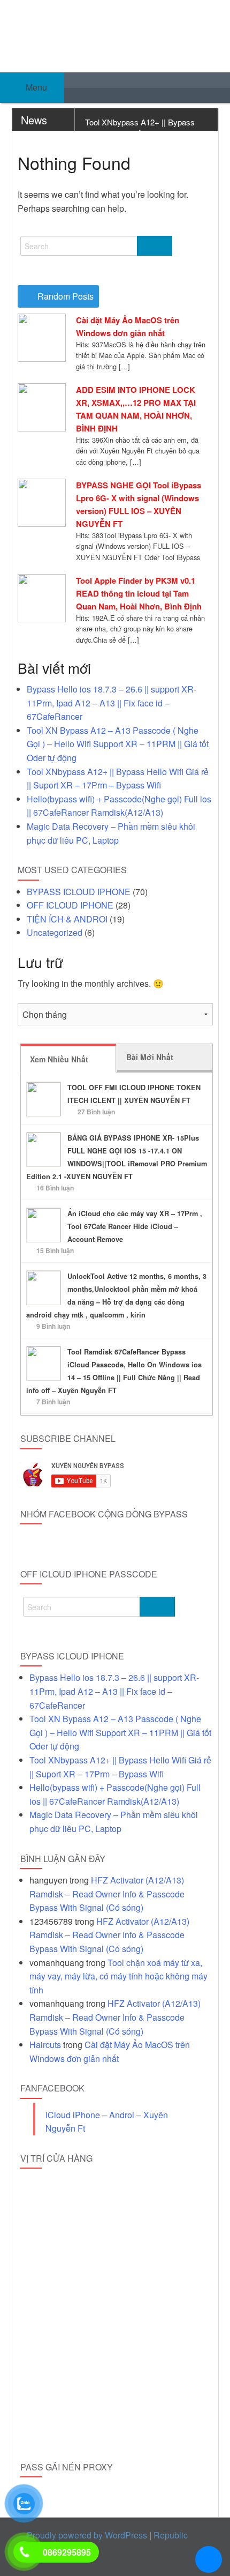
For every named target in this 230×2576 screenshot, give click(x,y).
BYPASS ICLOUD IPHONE (79, 892)
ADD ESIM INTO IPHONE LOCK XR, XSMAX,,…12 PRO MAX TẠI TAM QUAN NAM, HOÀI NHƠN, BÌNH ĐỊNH (136, 409)
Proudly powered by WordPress (87, 2535)
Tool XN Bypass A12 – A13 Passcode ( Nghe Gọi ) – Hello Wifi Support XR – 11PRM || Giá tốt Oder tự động (118, 744)
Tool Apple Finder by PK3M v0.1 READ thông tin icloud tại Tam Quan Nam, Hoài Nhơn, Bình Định (139, 593)
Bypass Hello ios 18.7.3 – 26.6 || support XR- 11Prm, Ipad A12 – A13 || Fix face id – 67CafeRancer (112, 703)
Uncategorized (55, 932)
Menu (35, 87)
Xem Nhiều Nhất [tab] (59, 1059)
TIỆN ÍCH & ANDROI (67, 919)
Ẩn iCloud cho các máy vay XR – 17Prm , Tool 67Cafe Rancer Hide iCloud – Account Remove (135, 1226)
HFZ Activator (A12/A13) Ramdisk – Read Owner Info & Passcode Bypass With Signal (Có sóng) (107, 1894)
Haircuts (45, 2045)
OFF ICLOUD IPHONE (70, 905)
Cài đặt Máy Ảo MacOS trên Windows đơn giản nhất (128, 326)
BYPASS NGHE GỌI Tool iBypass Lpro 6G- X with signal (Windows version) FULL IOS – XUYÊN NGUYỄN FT (139, 504)
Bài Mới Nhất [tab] (150, 1057)
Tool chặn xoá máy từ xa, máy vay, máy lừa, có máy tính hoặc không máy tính (118, 1976)
